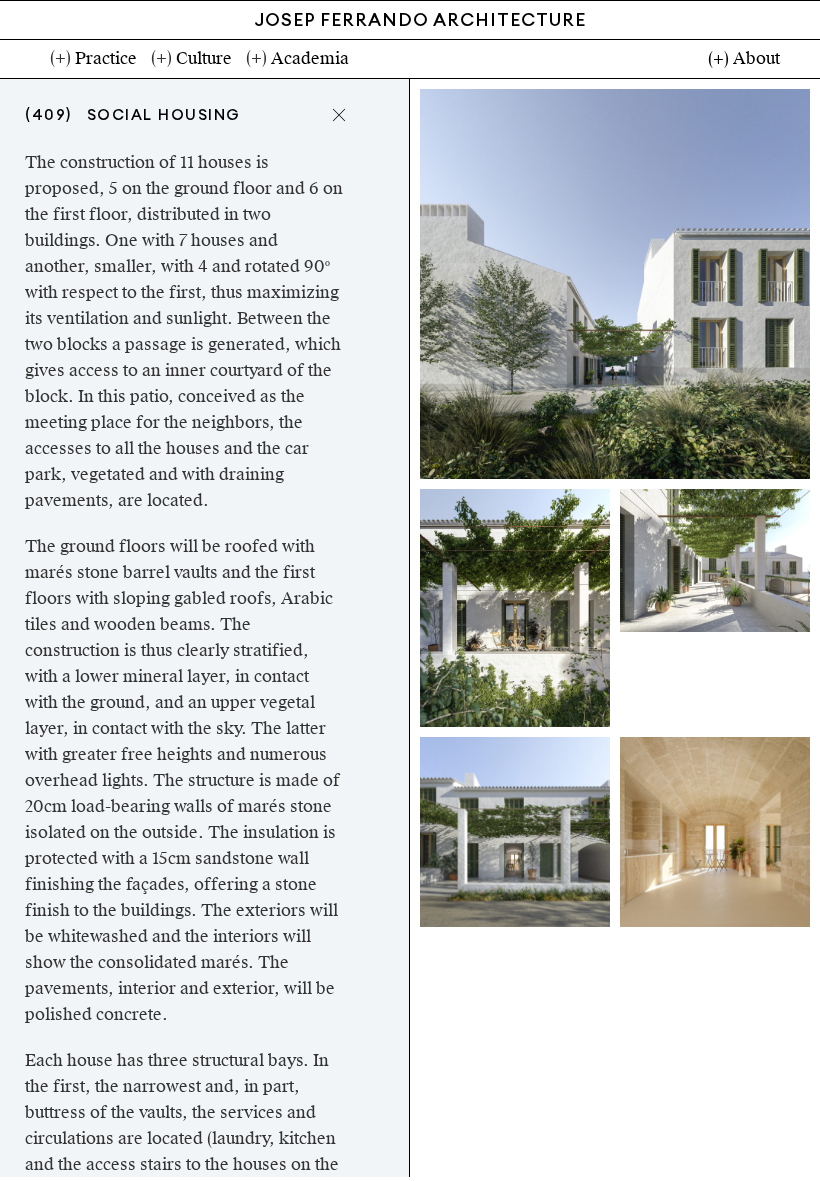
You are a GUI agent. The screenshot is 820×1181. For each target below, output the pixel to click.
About (756, 58)
